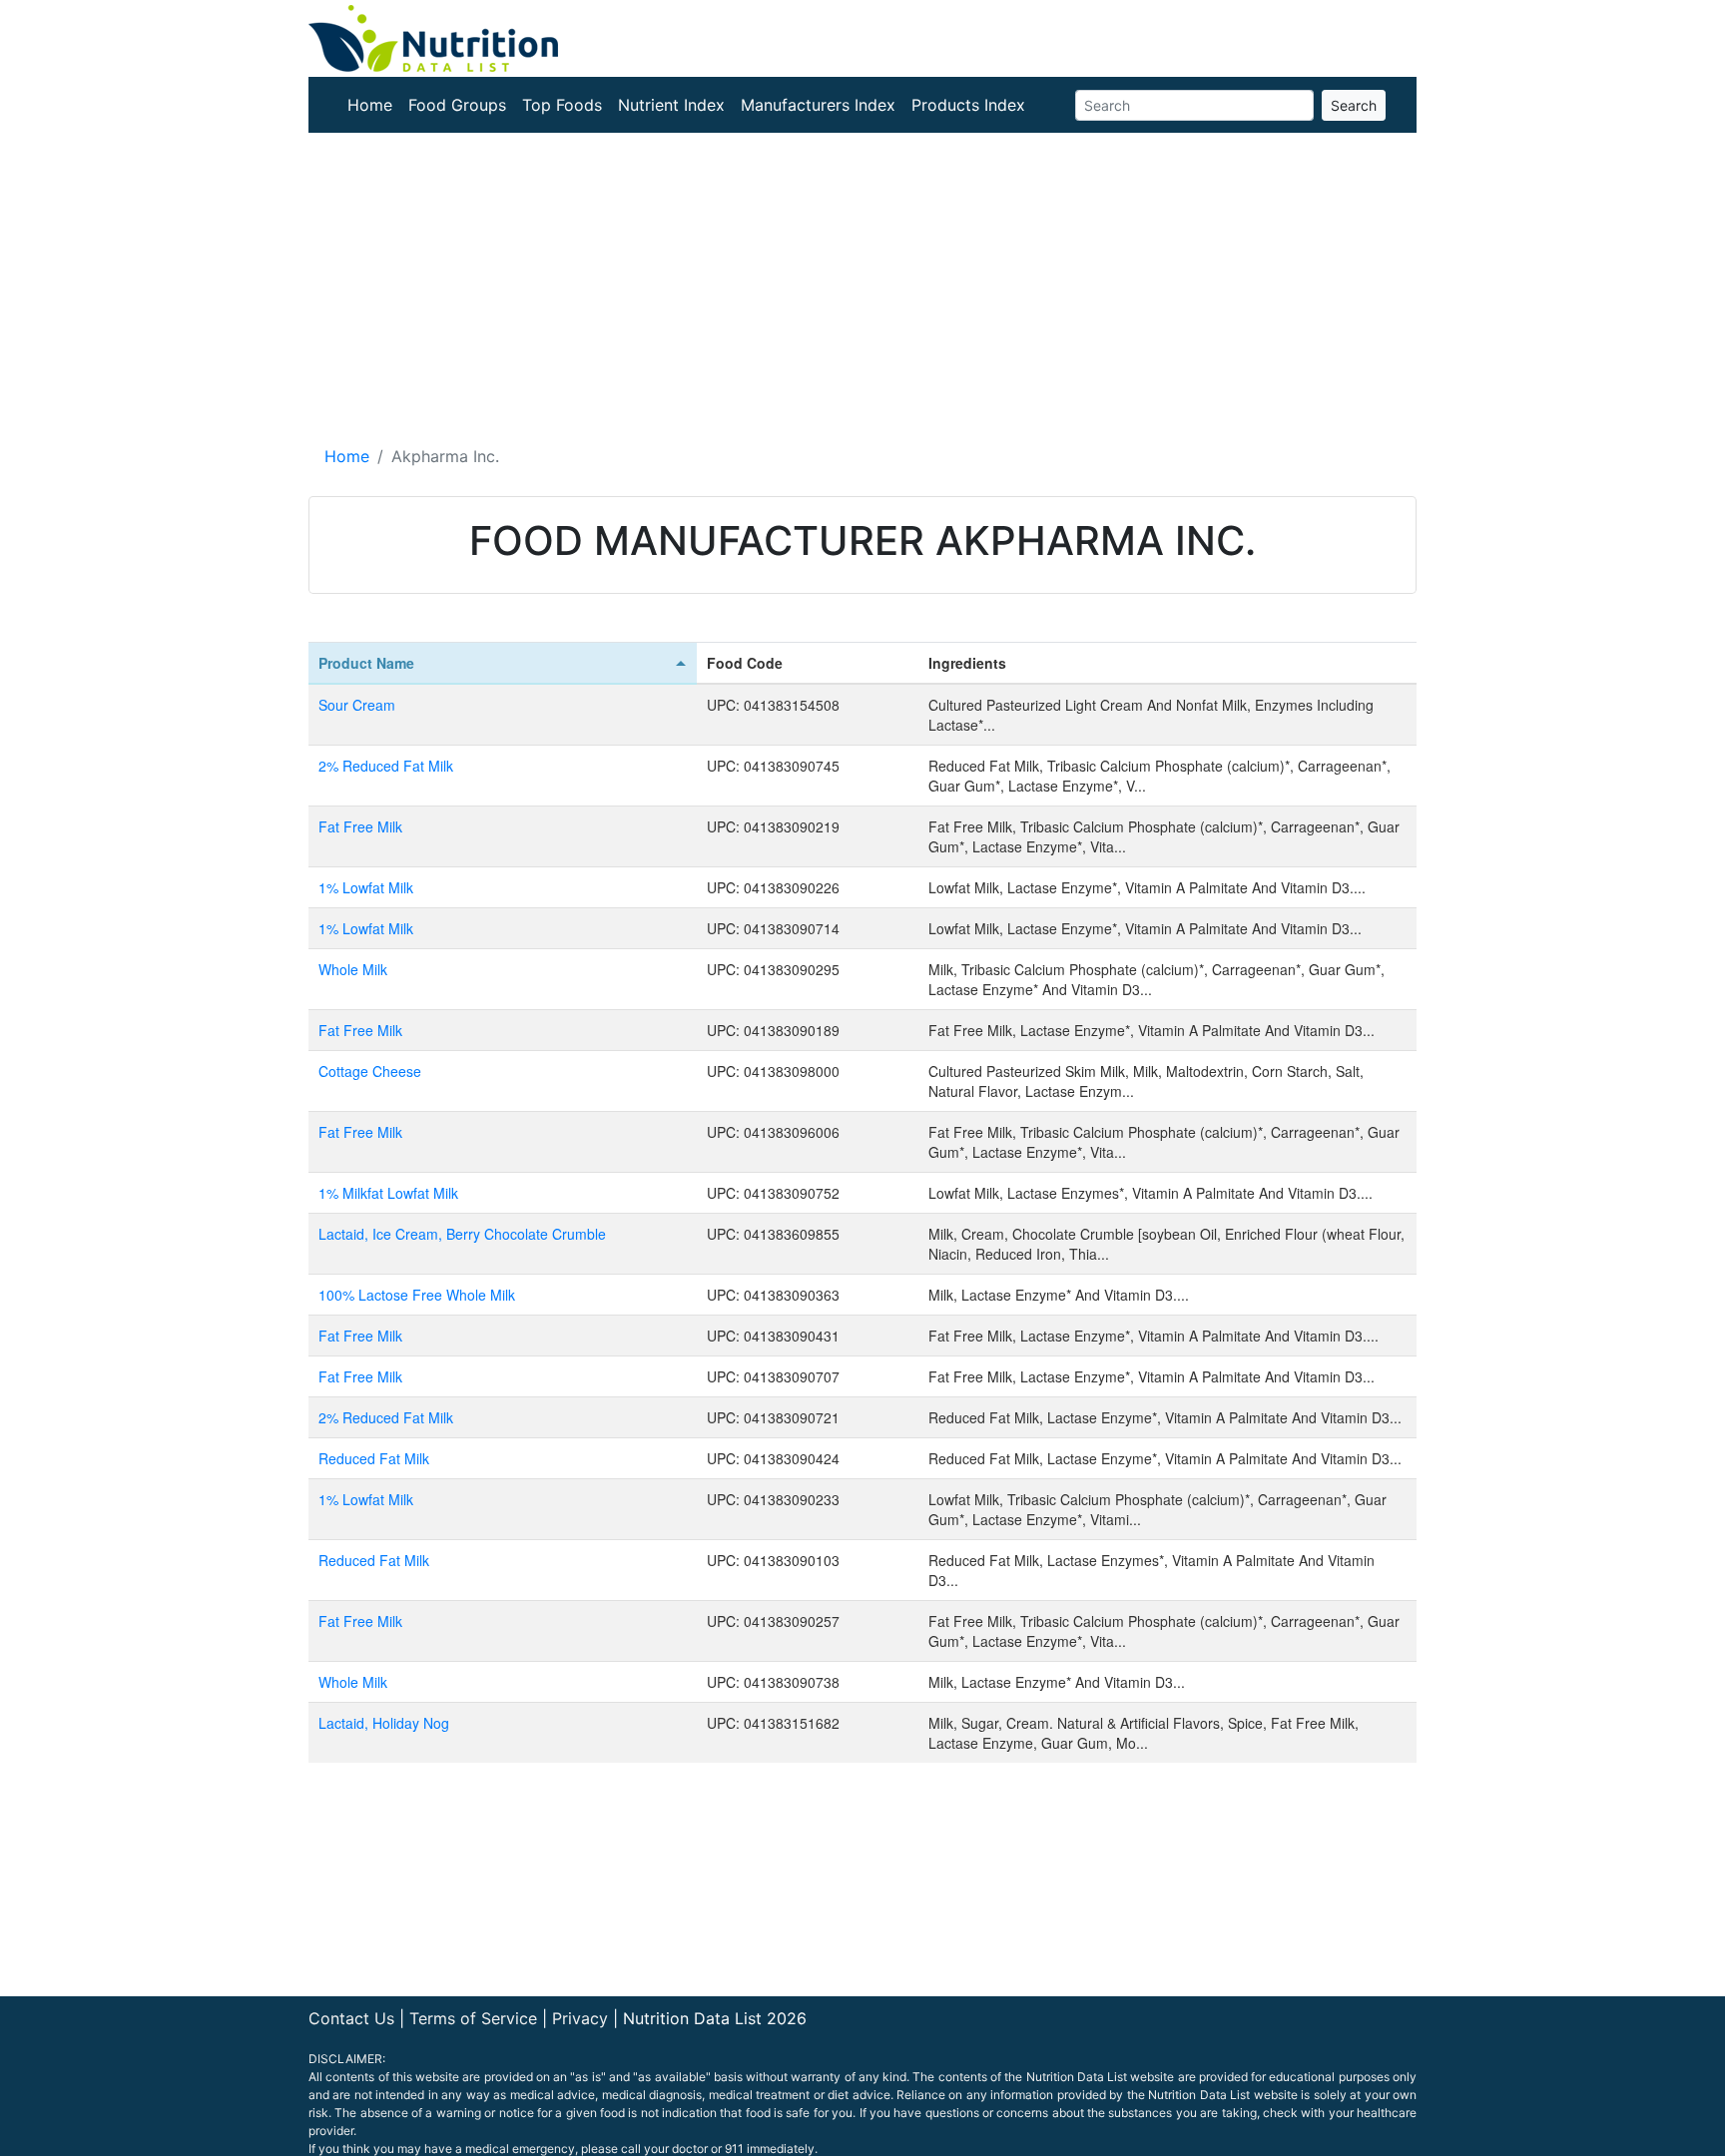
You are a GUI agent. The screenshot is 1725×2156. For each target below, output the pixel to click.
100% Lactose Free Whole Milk (417, 1295)
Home (370, 105)
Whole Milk (353, 969)
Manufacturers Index (818, 105)
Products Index (968, 105)
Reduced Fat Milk (374, 1458)
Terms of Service (473, 2018)
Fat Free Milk (360, 826)
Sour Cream (357, 705)
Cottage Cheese (370, 1071)
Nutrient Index (671, 105)
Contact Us (351, 2018)
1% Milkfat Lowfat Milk (388, 1193)
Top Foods (562, 105)
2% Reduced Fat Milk (386, 766)
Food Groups (457, 105)
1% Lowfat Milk (366, 887)
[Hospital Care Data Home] (433, 37)
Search (1354, 105)
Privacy (580, 2018)
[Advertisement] (862, 282)
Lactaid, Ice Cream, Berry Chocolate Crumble (462, 1234)
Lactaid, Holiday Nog (384, 1723)
